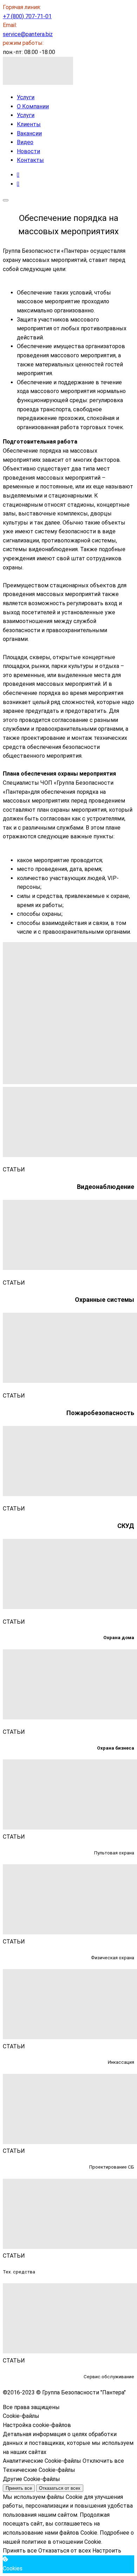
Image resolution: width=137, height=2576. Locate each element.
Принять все (19, 2488)
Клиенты (29, 124)
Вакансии (29, 133)
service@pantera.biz (28, 34)
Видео (25, 142)
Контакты (30, 160)
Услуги (26, 97)
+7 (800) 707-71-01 (27, 16)
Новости (28, 151)
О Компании (33, 106)
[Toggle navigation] (6, 200)
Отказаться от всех (60, 2488)
